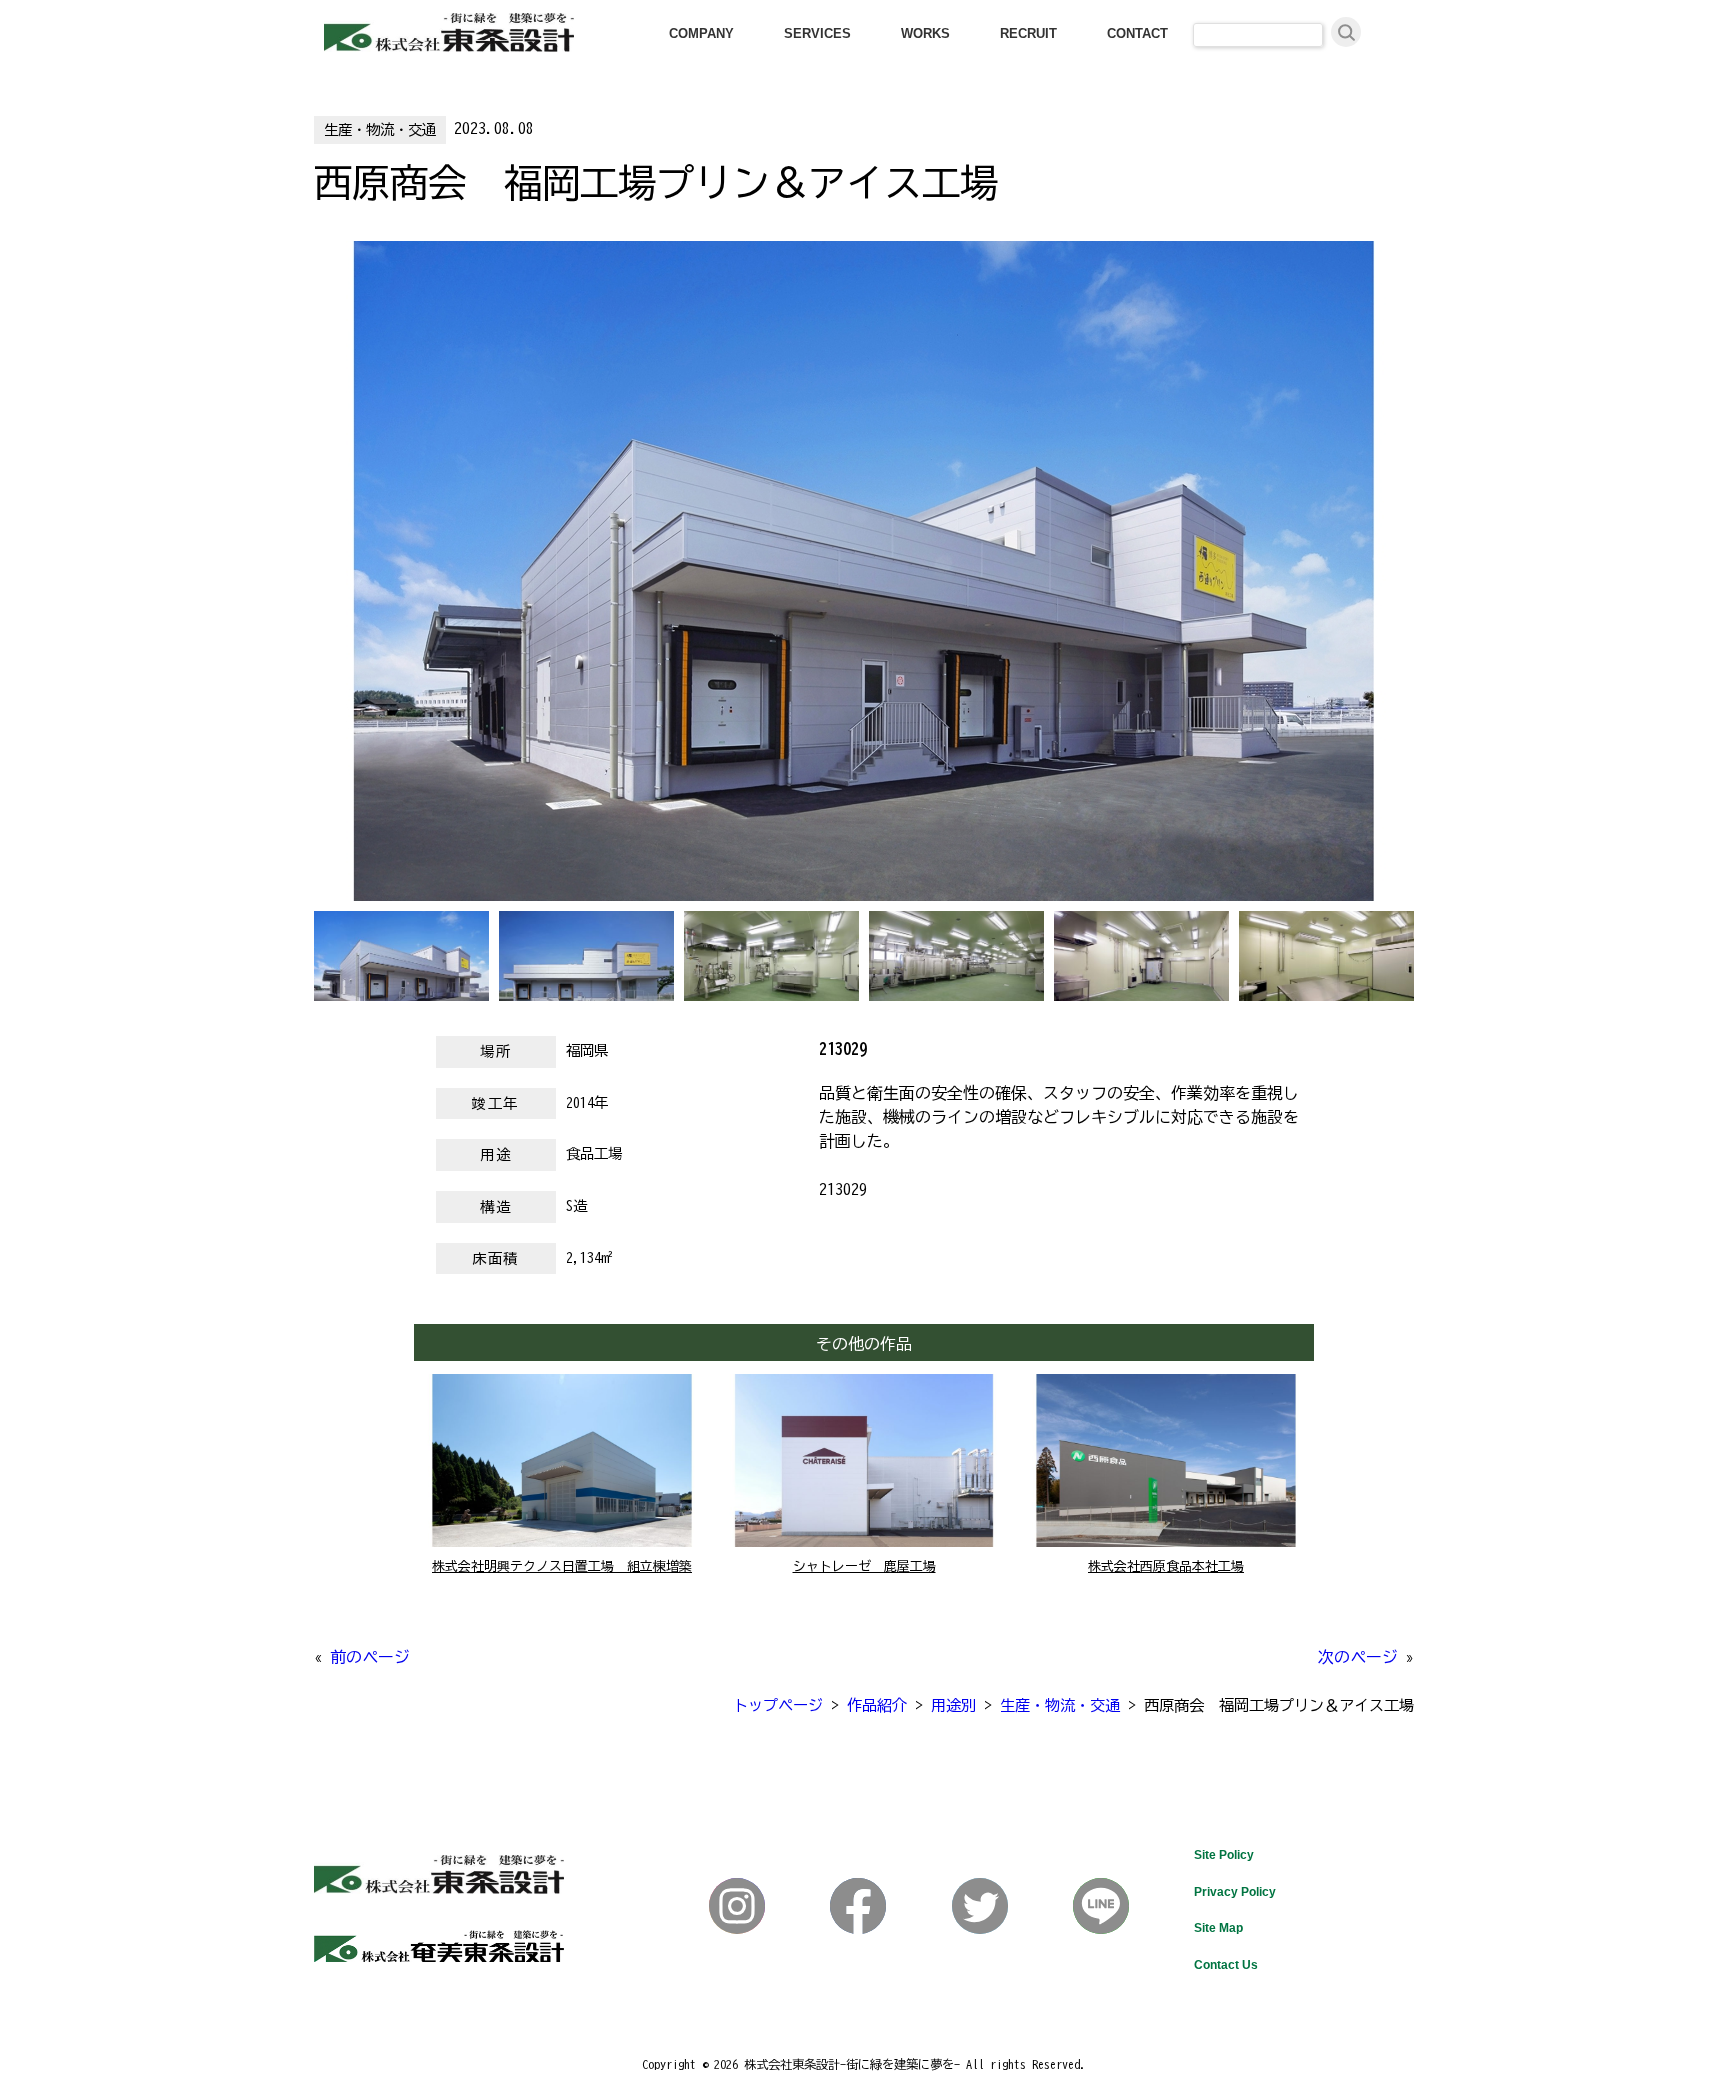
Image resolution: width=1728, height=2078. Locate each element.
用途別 (953, 1705)
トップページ (778, 1705)
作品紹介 (877, 1705)
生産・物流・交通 (380, 129)
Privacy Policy (1235, 1892)
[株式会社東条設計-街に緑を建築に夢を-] (449, 46)
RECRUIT (1028, 33)
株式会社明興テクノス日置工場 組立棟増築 (562, 1566)
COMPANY (701, 33)
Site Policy (1224, 1855)
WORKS (925, 33)
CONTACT (1137, 33)
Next (324, 586)
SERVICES (817, 33)
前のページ (370, 1657)
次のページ (1358, 1657)
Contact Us (1226, 1965)
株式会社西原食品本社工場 (1166, 1566)
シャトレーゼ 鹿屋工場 (864, 1566)
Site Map (1218, 1928)
